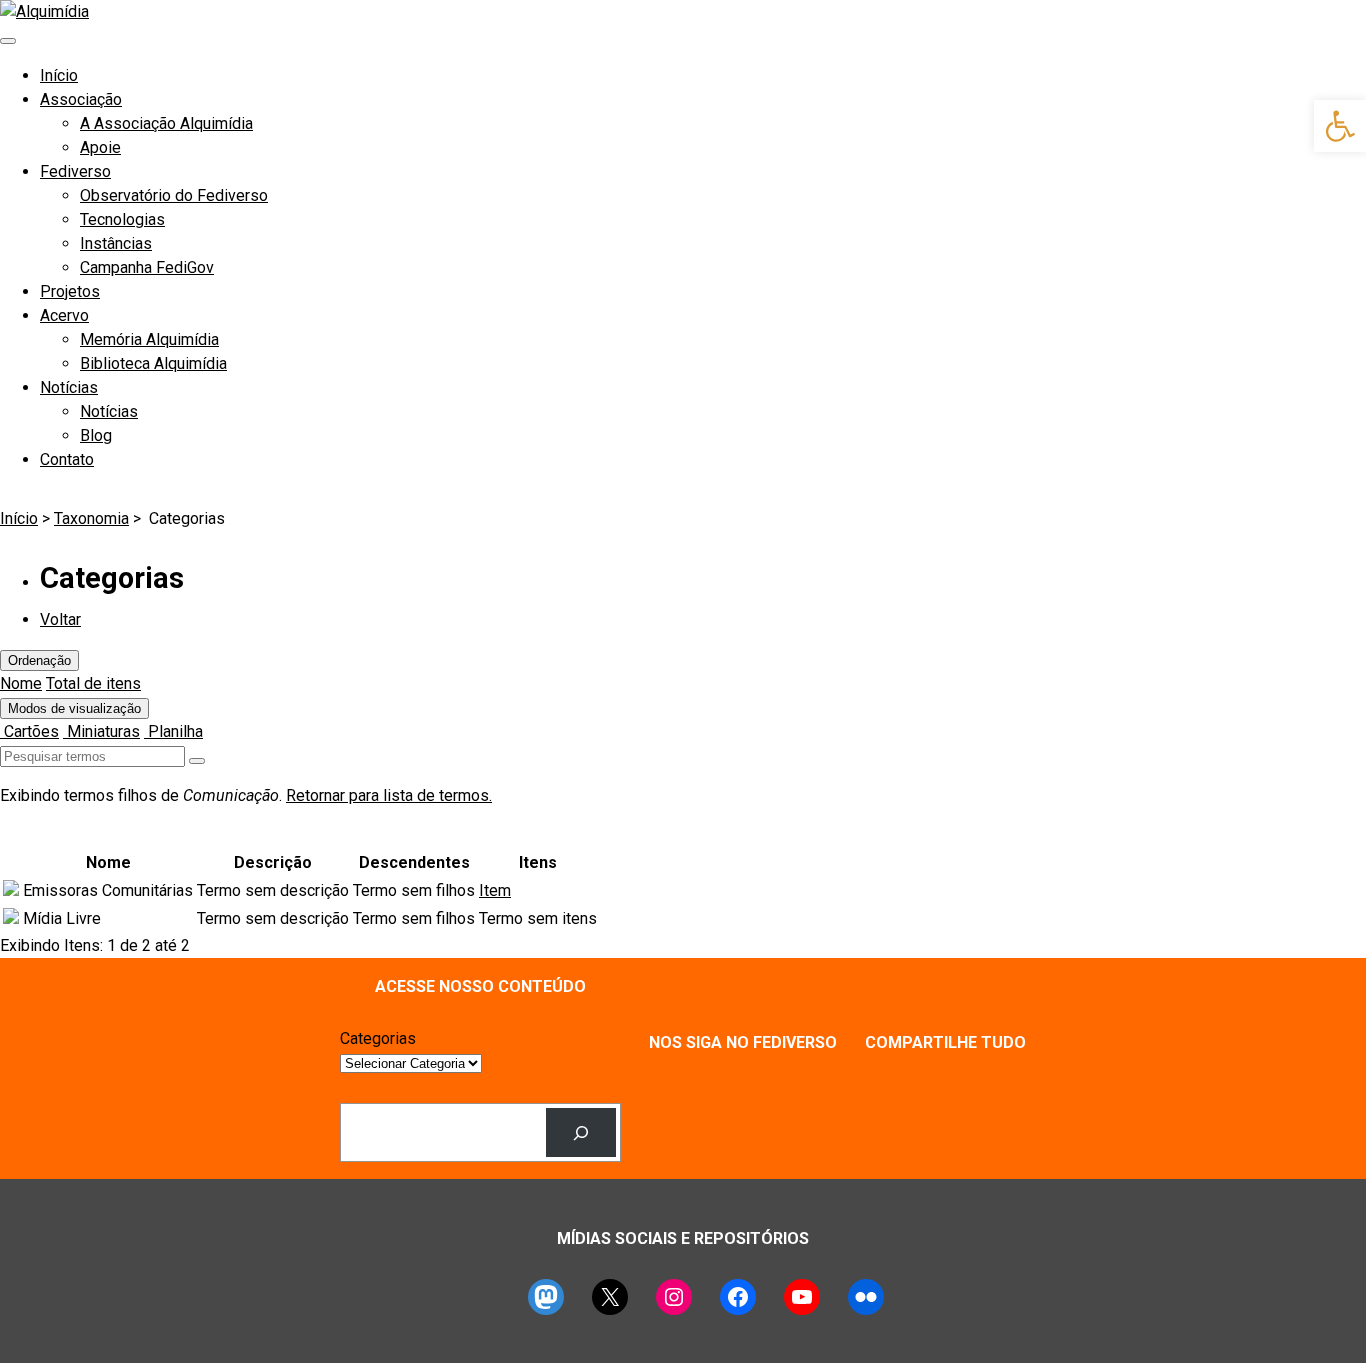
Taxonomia (91, 518)
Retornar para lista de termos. (389, 795)
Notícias (69, 387)
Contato (67, 459)
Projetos (70, 291)
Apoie (100, 147)
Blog (96, 435)
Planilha (173, 731)
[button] (1340, 126)
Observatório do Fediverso (174, 195)
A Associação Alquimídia (166, 123)
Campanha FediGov (147, 267)
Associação (81, 99)
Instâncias (116, 243)
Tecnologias (122, 219)
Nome (21, 683)
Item (495, 890)
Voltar (60, 619)
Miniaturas (101, 731)
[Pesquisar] (581, 1132)
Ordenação (39, 660)
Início (59, 75)
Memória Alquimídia (149, 339)
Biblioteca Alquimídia (153, 363)
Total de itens (93, 683)
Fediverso (75, 171)
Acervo (64, 315)
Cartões (29, 731)
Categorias (378, 1038)
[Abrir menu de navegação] (8, 41)
